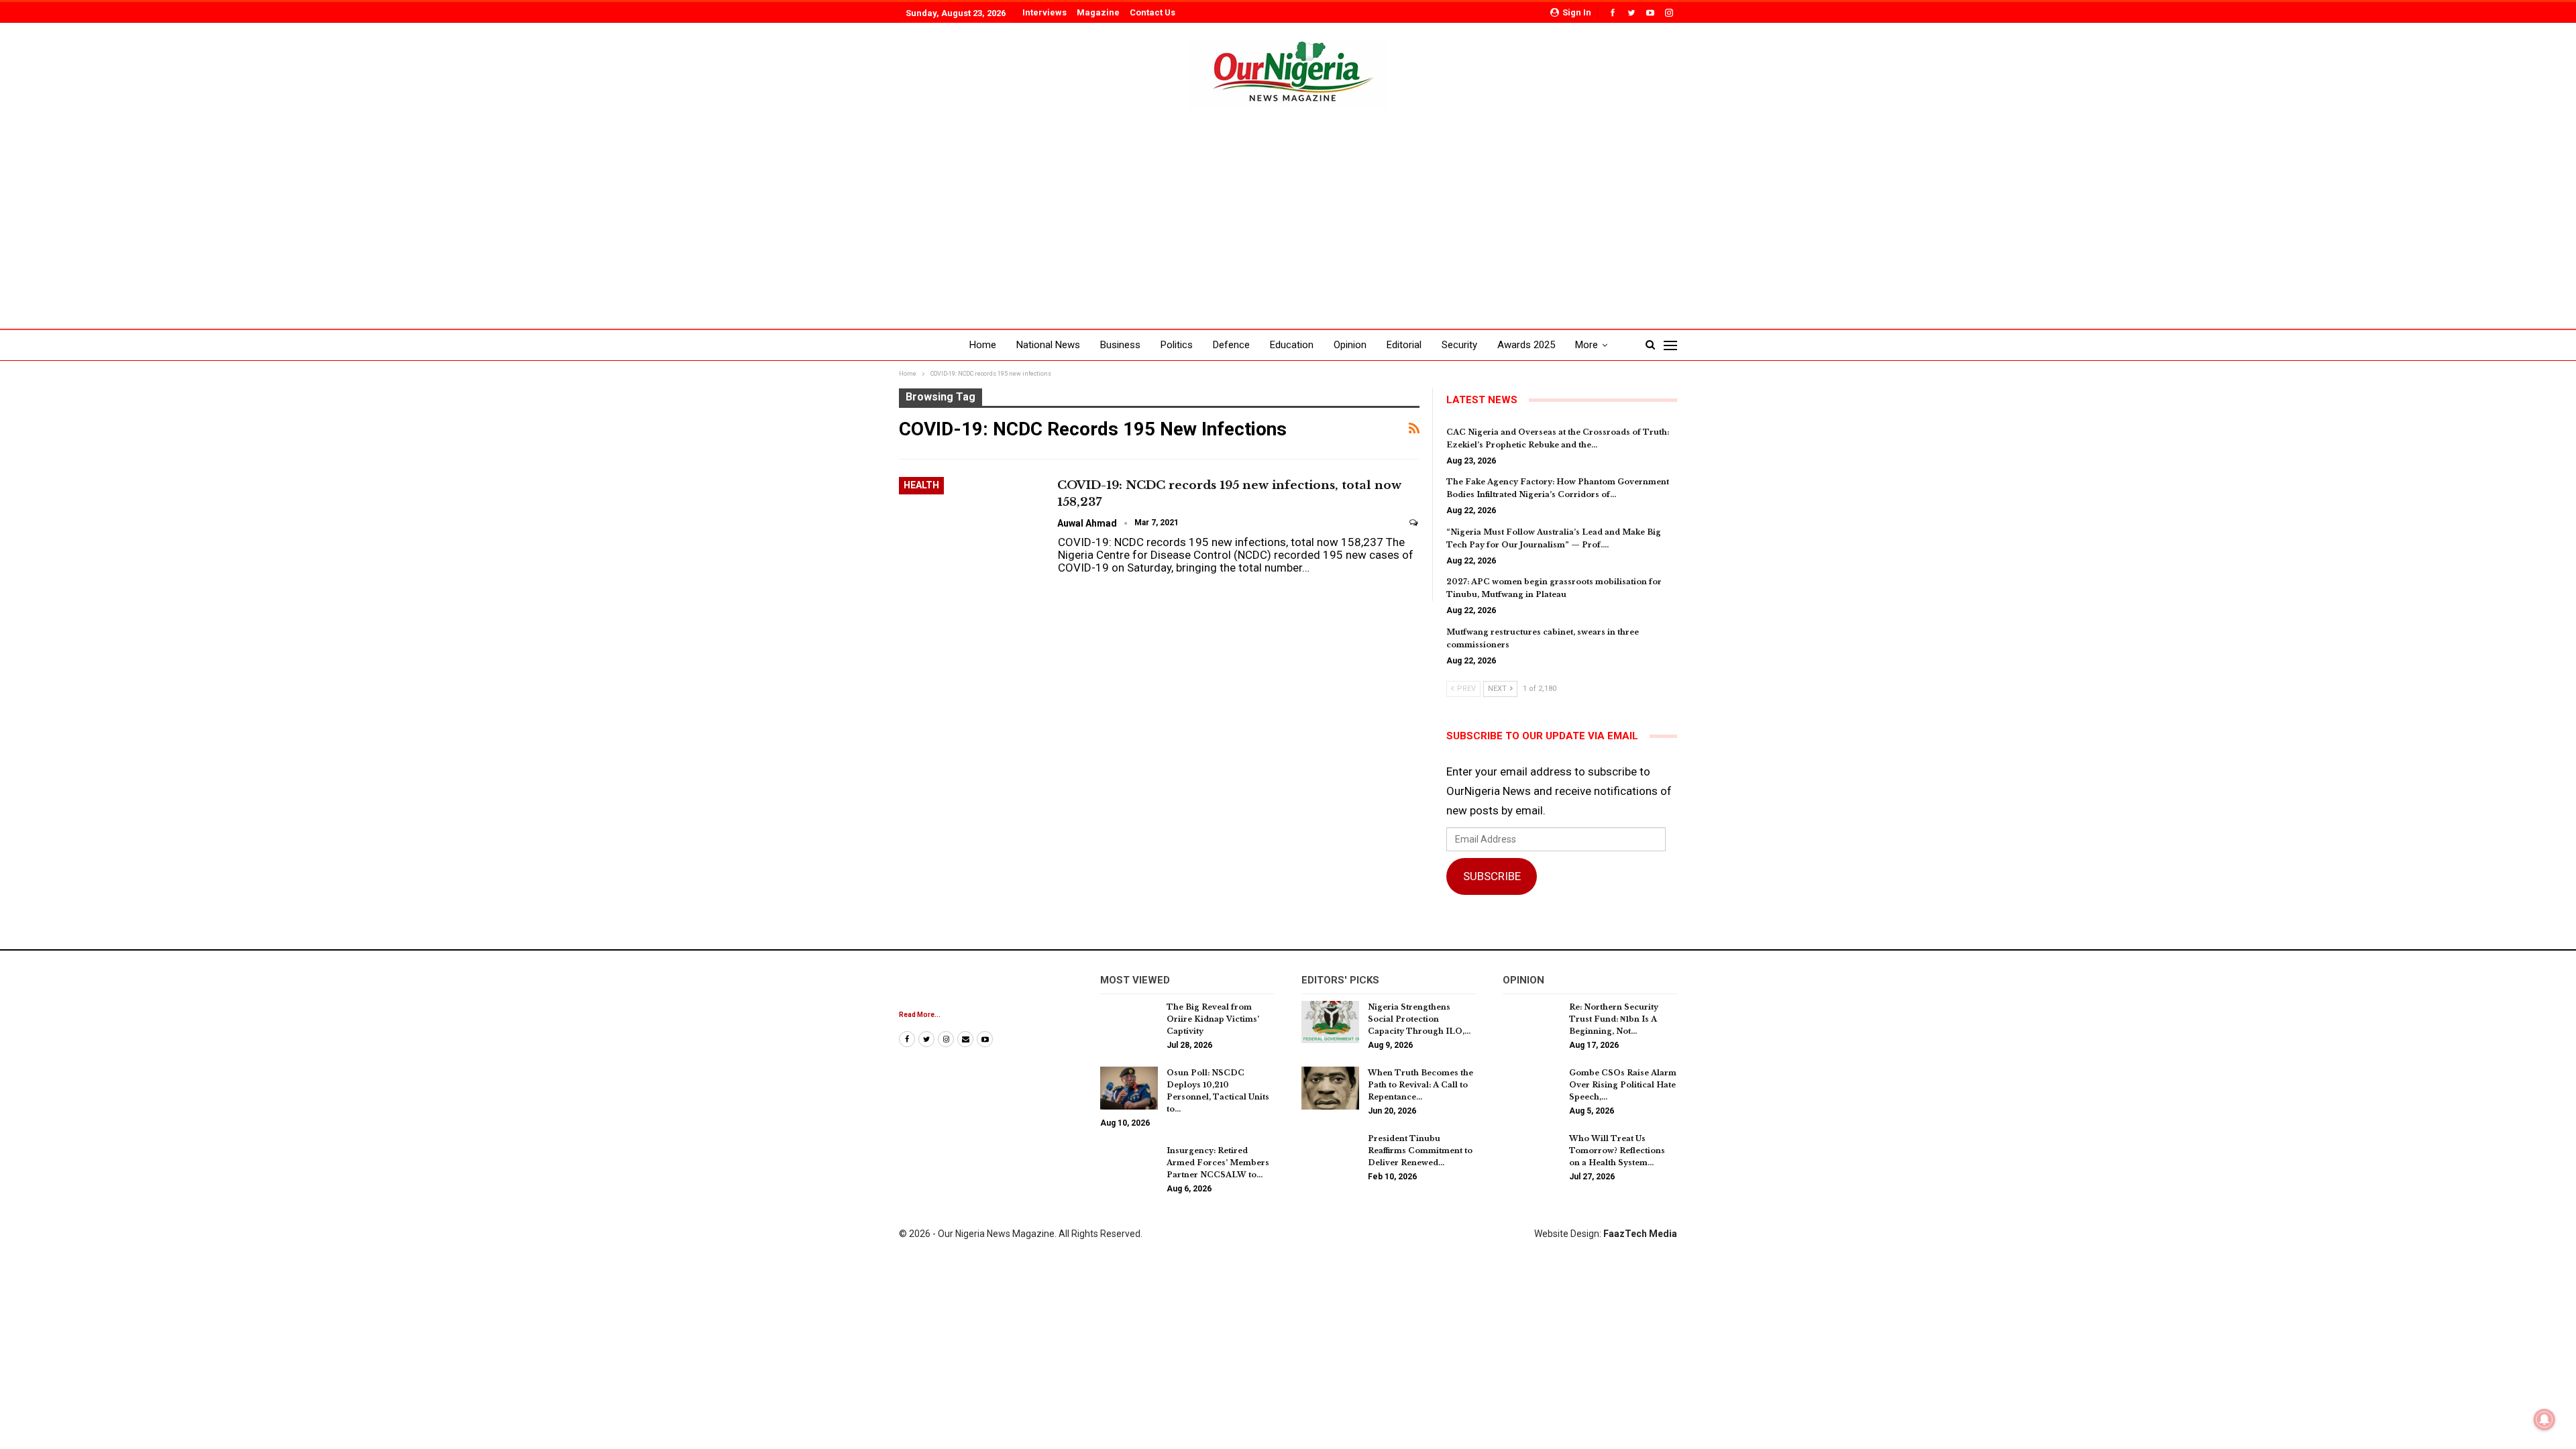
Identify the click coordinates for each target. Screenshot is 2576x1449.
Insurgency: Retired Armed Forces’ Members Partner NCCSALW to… (1218, 1163)
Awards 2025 (1526, 345)
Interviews (1044, 12)
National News (1048, 345)
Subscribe (1492, 876)
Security (1459, 345)
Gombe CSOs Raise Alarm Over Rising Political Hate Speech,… (1623, 1085)
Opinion (1350, 345)
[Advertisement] (1288, 209)
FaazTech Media (1640, 1234)
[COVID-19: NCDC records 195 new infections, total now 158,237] (969, 522)
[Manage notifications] (2544, 1419)
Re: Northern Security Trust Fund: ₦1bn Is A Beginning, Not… (1614, 1019)
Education (1292, 345)
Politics (1177, 345)
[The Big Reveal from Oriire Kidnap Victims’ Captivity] (1129, 1022)
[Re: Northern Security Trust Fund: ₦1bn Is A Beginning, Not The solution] (1532, 1022)
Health (921, 485)
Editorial (1404, 345)
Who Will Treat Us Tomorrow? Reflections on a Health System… (1617, 1150)
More (1587, 345)
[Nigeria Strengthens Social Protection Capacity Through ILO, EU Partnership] (1330, 1022)
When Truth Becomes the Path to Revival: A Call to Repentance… (1420, 1085)
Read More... (920, 1015)
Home (983, 345)
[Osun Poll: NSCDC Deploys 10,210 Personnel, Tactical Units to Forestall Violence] (1129, 1088)
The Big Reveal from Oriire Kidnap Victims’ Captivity (1213, 1019)
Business (1120, 345)
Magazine (1098, 12)
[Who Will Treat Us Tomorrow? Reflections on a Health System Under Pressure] (1532, 1154)
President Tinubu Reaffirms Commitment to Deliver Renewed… (1420, 1150)
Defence (1231, 345)
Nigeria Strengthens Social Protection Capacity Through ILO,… (1419, 1019)
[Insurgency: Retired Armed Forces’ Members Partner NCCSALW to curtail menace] (1129, 1166)
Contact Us (1152, 12)
